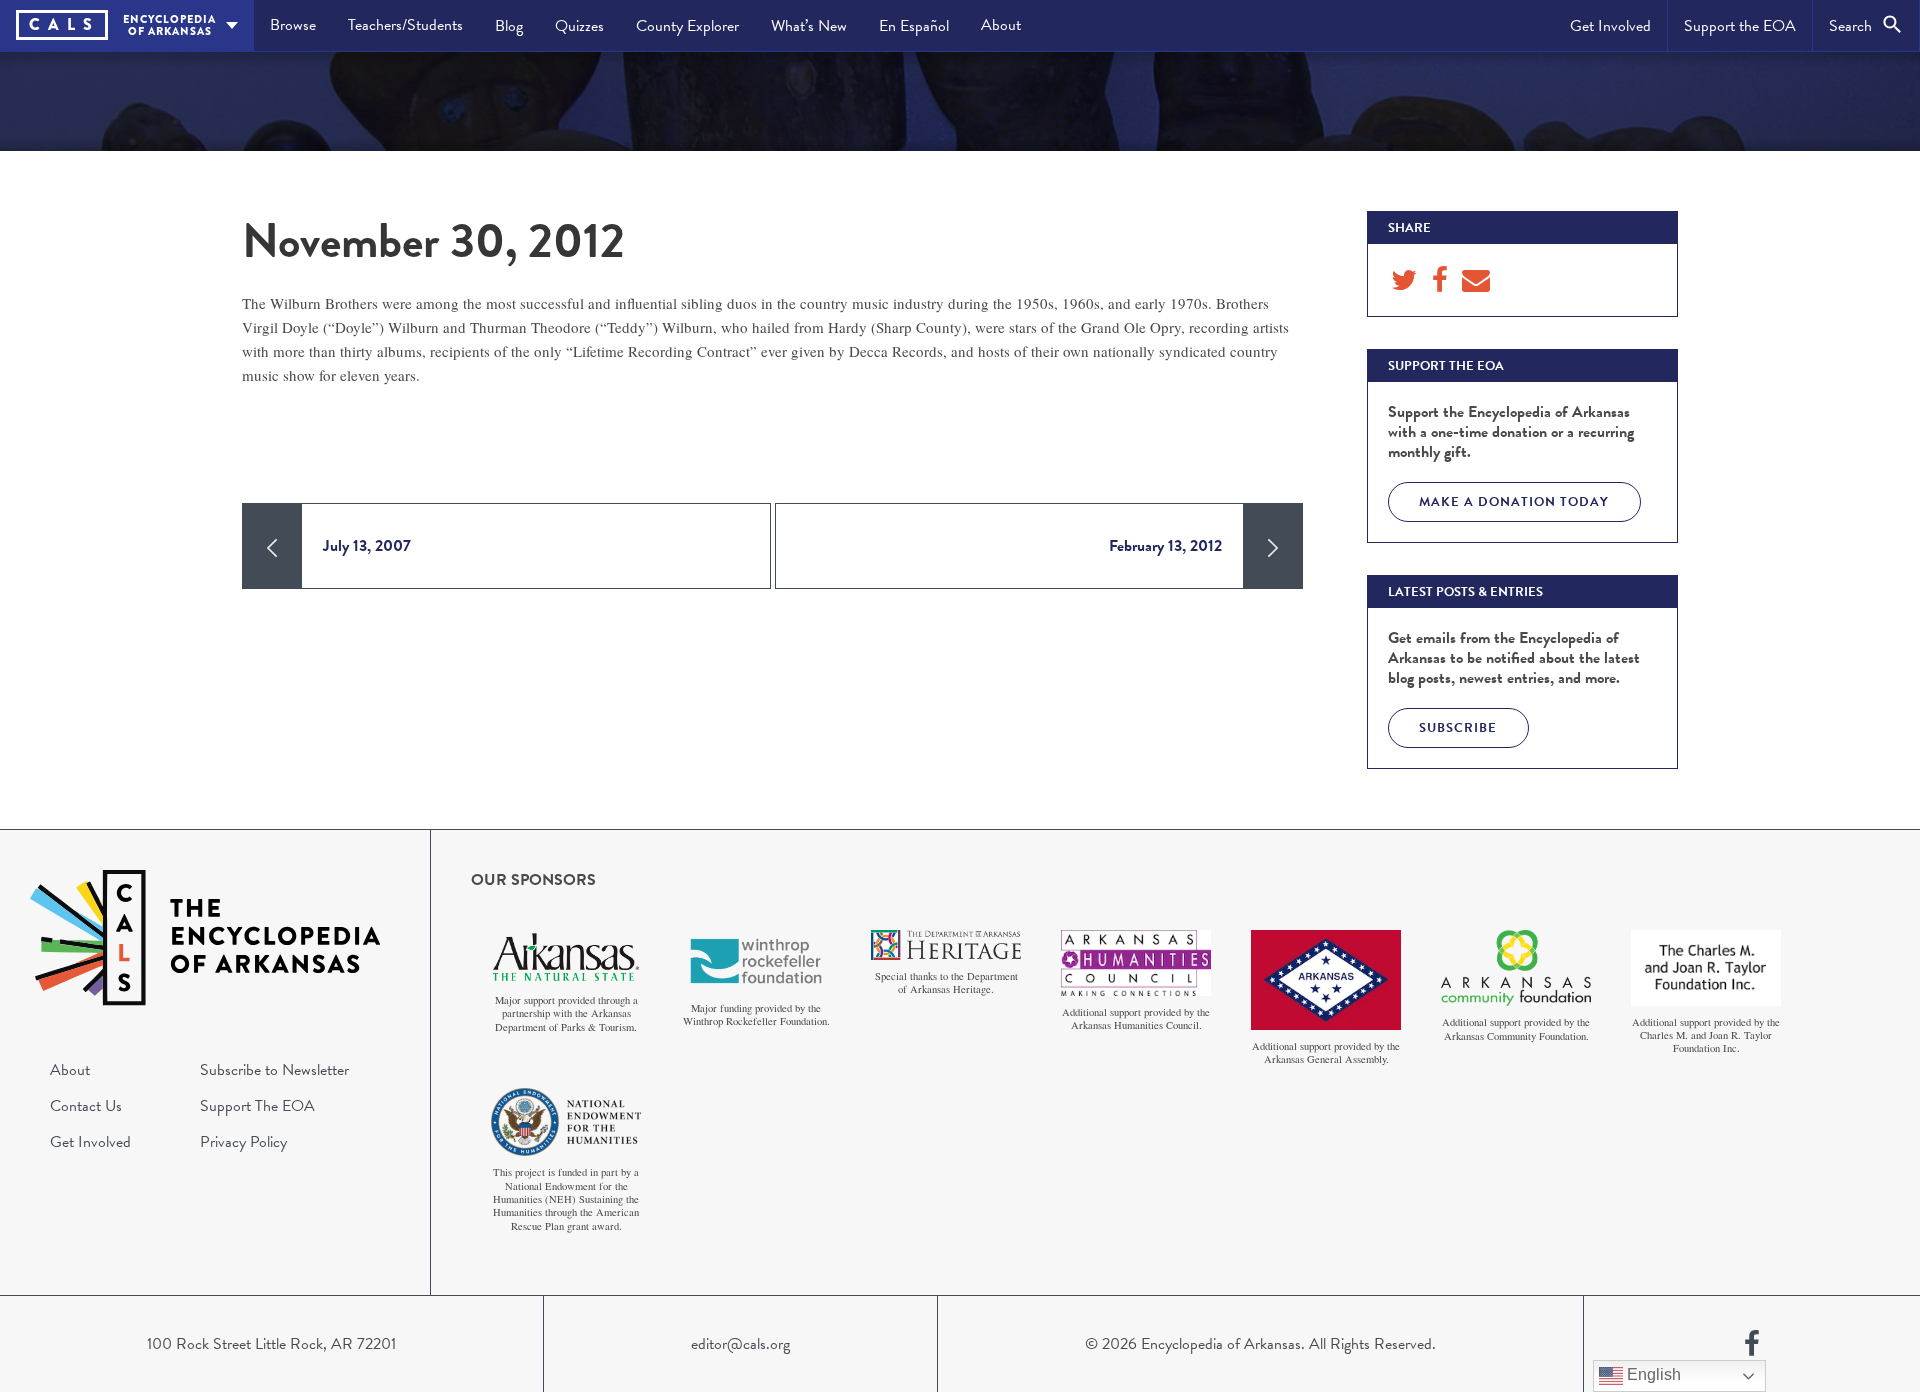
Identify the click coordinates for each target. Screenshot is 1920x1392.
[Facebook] (1752, 1344)
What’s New (809, 26)
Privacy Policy (243, 1142)
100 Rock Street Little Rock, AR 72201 (271, 1344)
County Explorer (687, 26)
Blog (509, 26)
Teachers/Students (405, 25)
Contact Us (86, 1106)
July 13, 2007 (367, 546)
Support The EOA (257, 1106)
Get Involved (1610, 26)
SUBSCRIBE (1458, 728)
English (1652, 1374)
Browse (293, 25)
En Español (914, 26)
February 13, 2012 (1165, 546)
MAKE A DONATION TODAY (1514, 502)
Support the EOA (1740, 26)
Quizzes (579, 26)
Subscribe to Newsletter (274, 1070)
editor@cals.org (740, 1344)
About (1001, 25)
